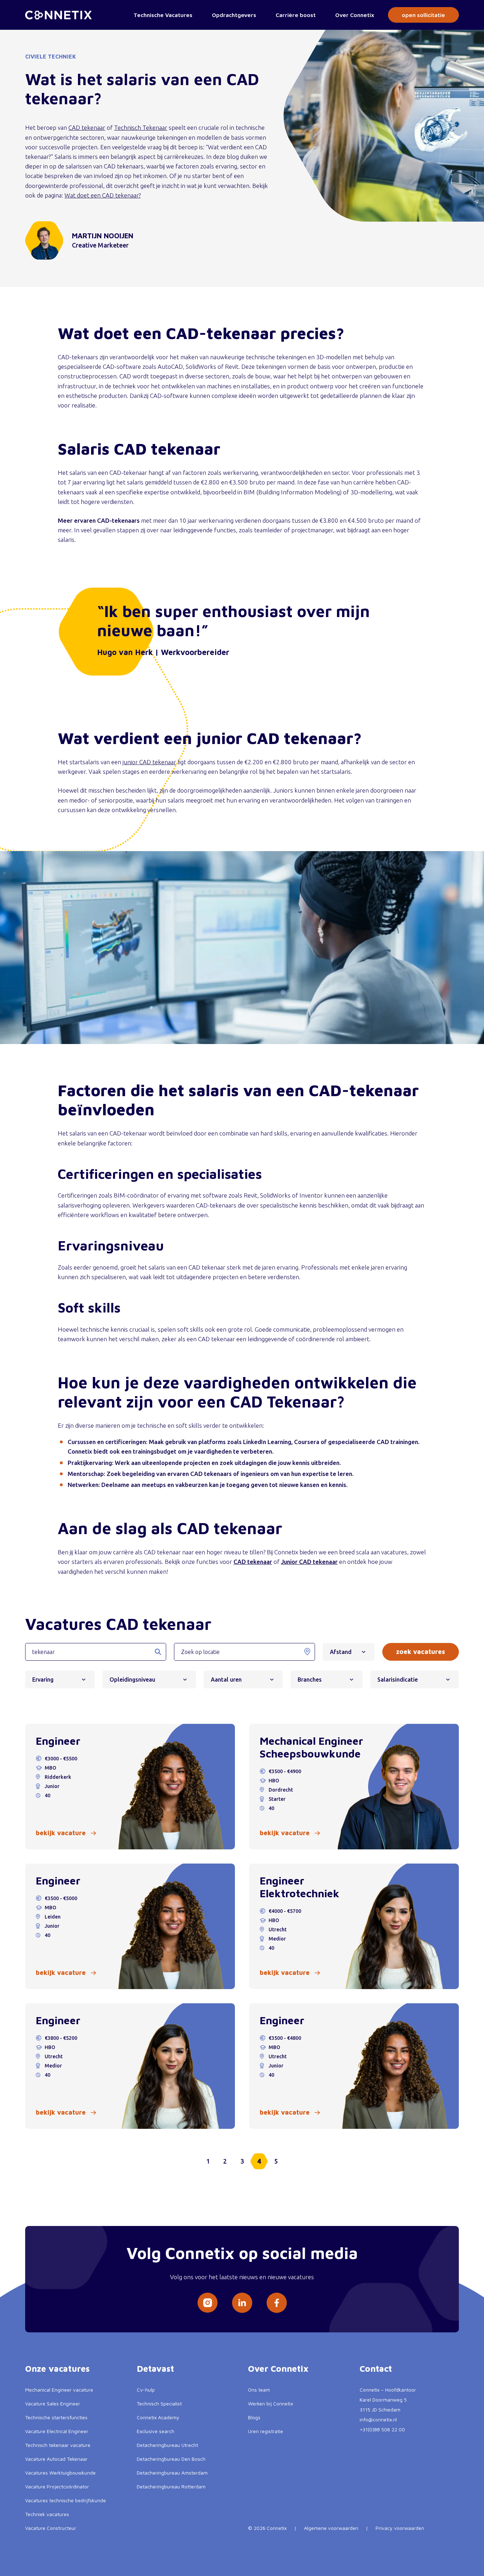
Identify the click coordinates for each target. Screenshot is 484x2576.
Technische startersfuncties (56, 2417)
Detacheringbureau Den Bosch (171, 2459)
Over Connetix (355, 15)
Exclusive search (156, 2431)
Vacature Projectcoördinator (57, 2486)
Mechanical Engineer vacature (59, 2390)
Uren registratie (266, 2431)
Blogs (254, 2417)
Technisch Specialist (159, 2403)
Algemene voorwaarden (331, 2528)
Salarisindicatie (398, 1680)
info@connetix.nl (378, 2419)
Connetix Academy (158, 2417)
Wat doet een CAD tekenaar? (103, 195)
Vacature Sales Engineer (53, 2403)
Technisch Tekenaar (141, 127)
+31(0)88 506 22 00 (382, 2429)
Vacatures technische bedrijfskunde (66, 2500)
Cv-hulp (146, 2390)
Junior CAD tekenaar (309, 1562)
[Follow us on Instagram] (207, 2303)
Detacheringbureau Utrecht (167, 2445)
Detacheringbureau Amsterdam (172, 2473)
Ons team (259, 2390)
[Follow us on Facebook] (277, 2303)
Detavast (155, 2369)
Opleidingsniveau (132, 1680)
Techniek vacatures (47, 2514)
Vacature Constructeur (51, 2528)
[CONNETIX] (58, 15)
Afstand (341, 1652)
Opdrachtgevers (234, 15)
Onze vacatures (57, 2369)
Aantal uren (226, 1680)
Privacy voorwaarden (400, 2528)
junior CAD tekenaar (149, 762)
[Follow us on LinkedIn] (242, 2303)
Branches (310, 1680)
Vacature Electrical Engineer (57, 2431)
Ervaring (43, 1680)
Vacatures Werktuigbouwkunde (60, 2473)
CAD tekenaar (87, 127)
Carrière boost (296, 15)
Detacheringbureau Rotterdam (171, 2486)
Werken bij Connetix (271, 2403)
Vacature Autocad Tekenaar (56, 2459)
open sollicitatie (423, 15)
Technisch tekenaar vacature (58, 2445)
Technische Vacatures (163, 15)
